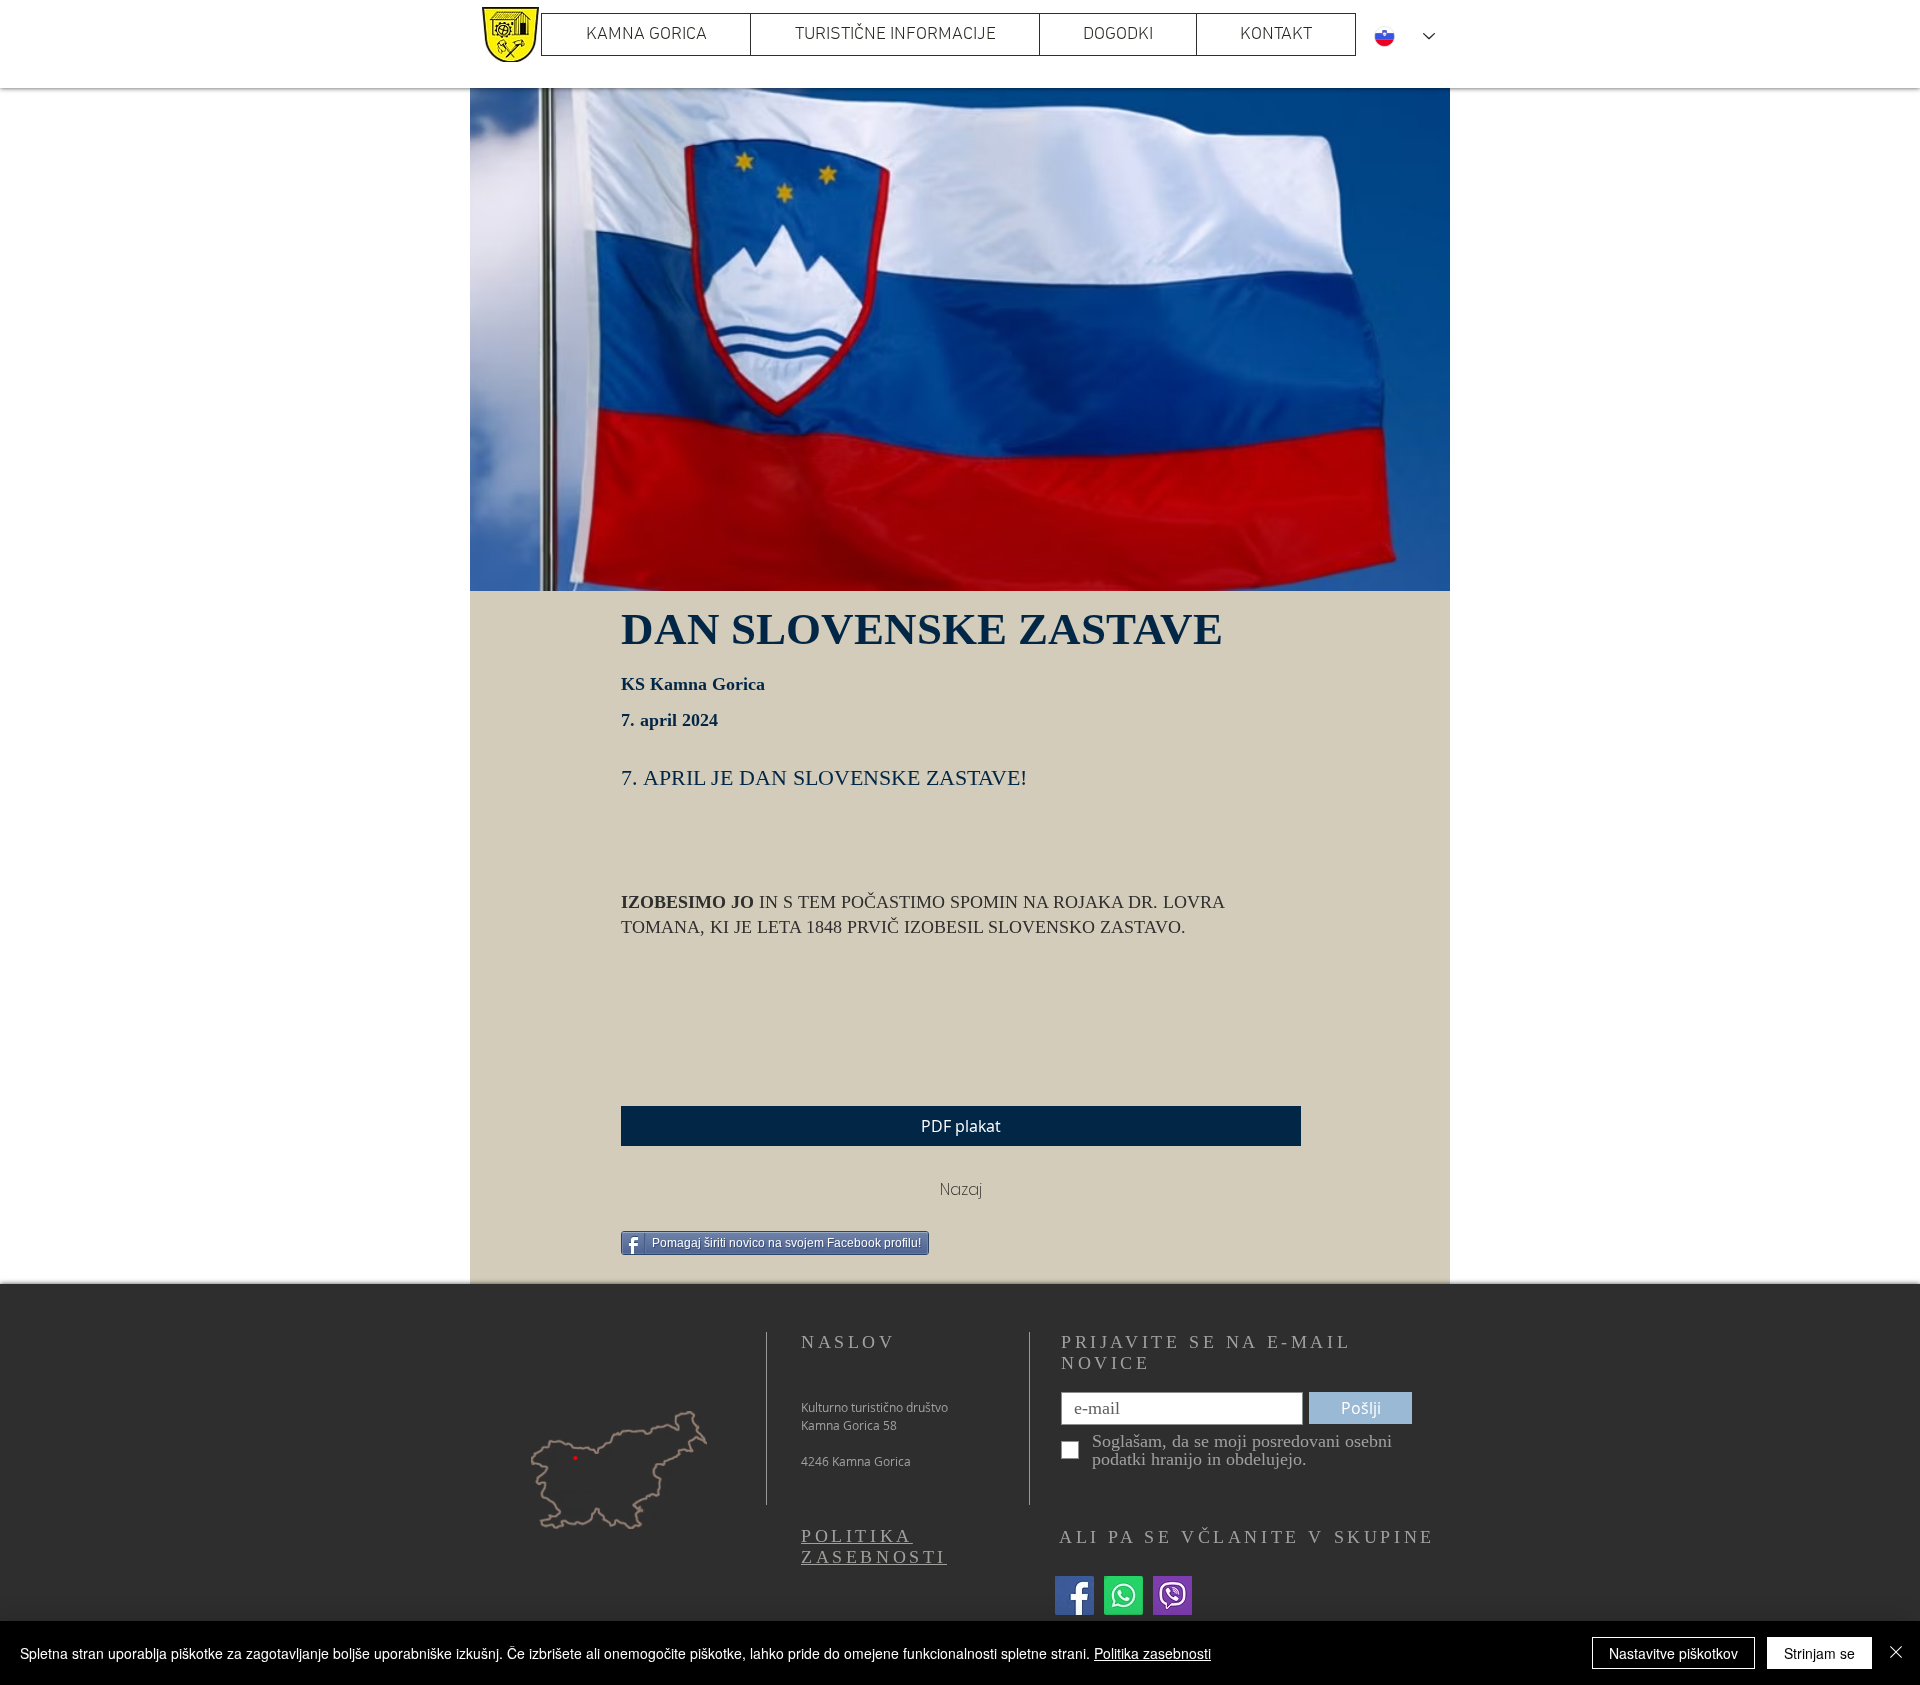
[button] (894, 34)
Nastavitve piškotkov (1673, 1653)
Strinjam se (1819, 1653)
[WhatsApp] (1123, 1595)
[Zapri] (1896, 1653)
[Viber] (1172, 1595)
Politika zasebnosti (1152, 1653)
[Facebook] (1074, 1595)
